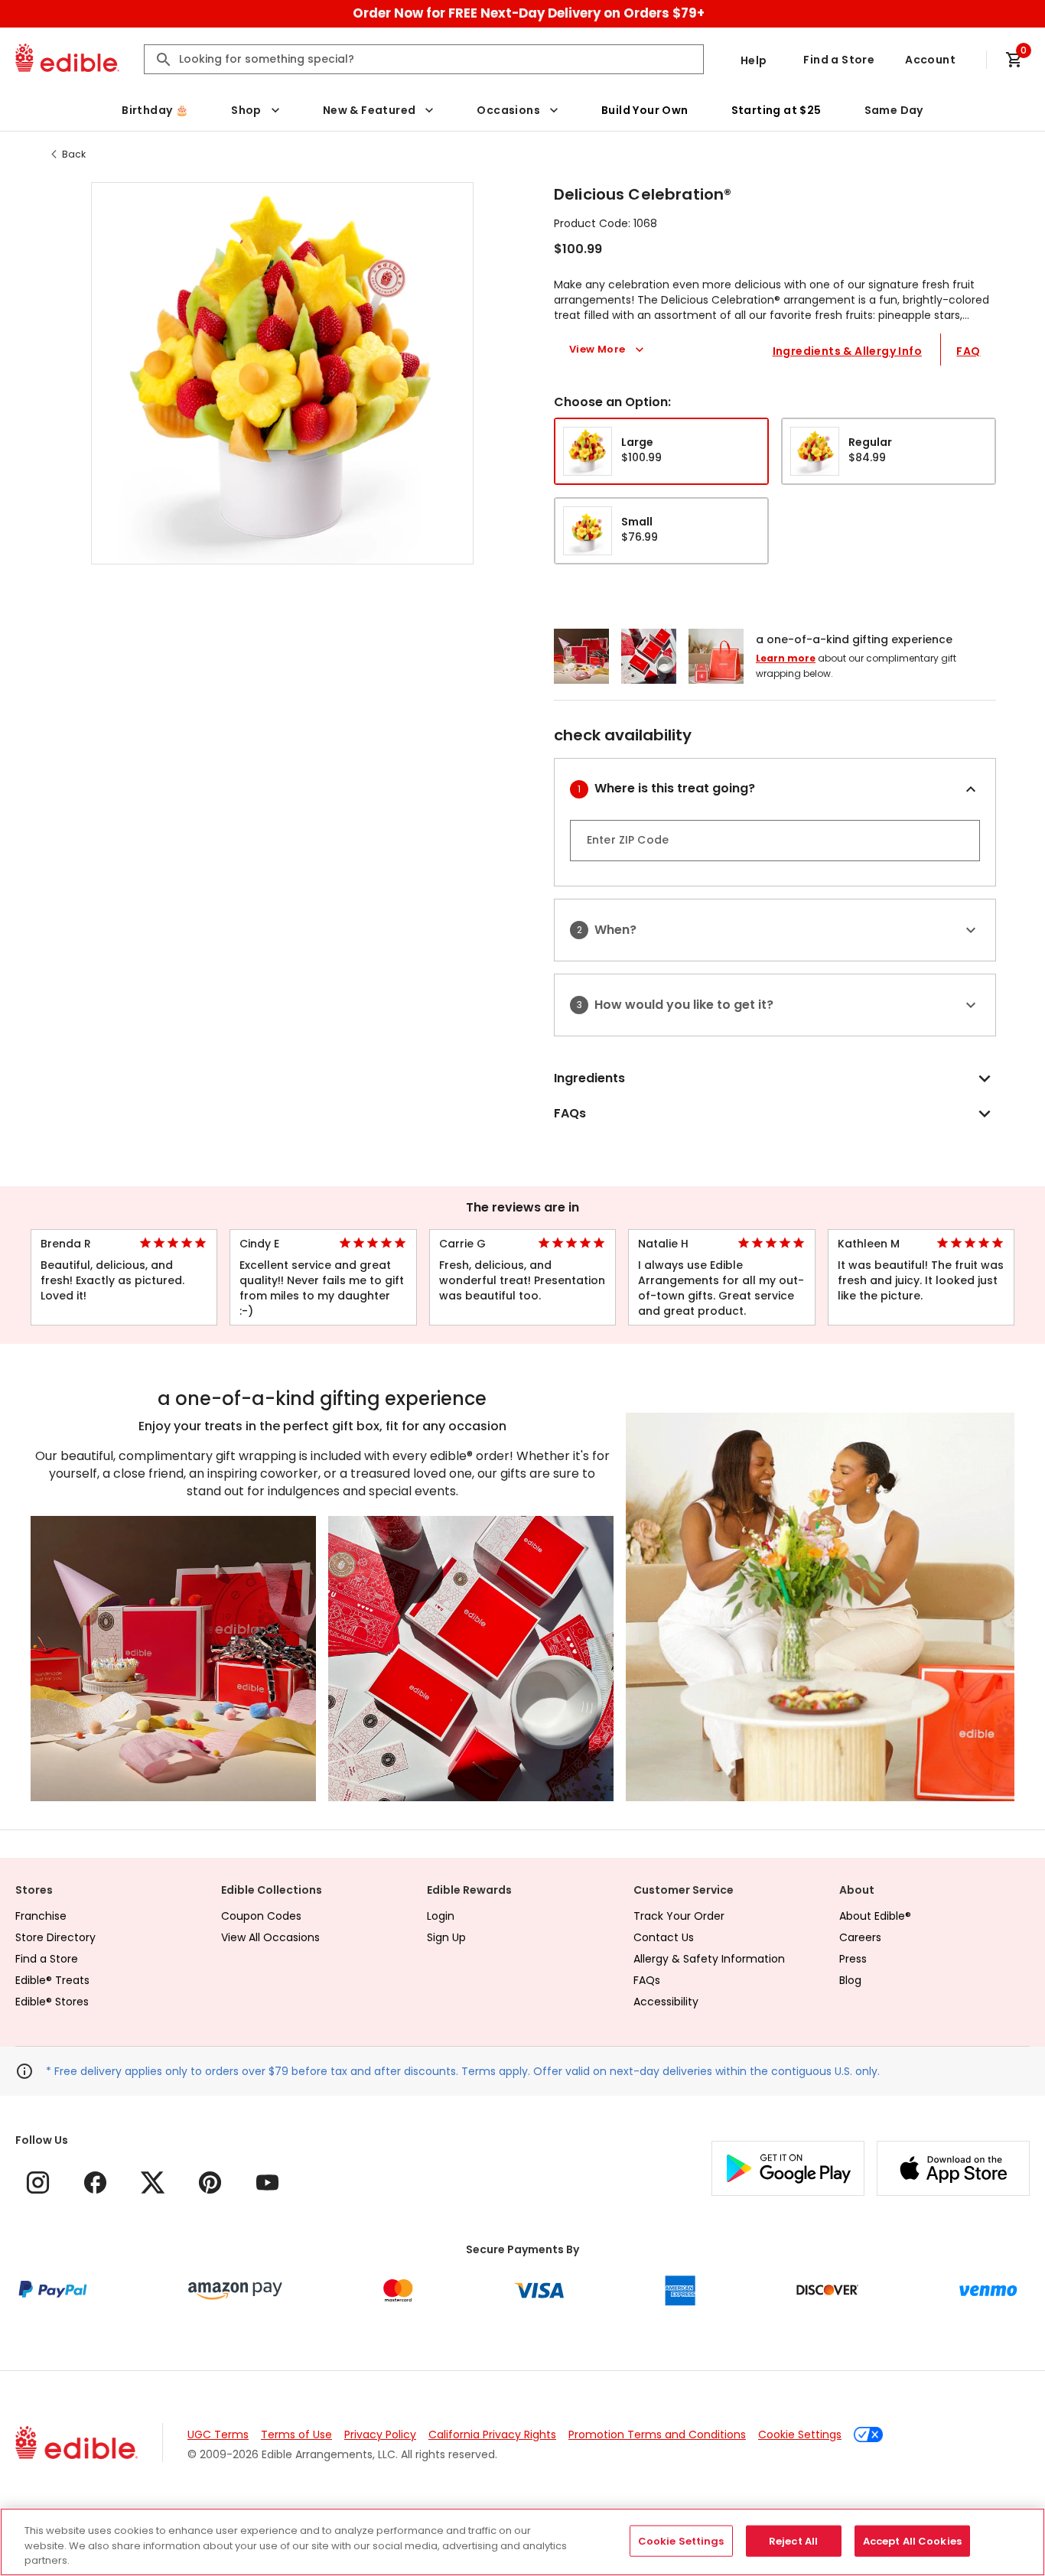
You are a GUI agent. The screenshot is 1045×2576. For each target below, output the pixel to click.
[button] (282, 373)
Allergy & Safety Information (709, 1959)
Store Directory (55, 1937)
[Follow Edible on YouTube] (267, 2182)
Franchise (41, 1916)
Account (930, 60)
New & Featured (369, 110)
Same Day (894, 110)
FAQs (647, 1980)
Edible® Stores (52, 2002)
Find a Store (839, 60)
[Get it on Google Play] (788, 2168)
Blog (850, 1980)
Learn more (786, 658)
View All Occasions (270, 1937)
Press (853, 1959)
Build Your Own (645, 110)
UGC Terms (218, 2435)
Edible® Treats (52, 1980)
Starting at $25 (776, 110)
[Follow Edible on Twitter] (153, 2182)
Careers (860, 1937)
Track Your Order (679, 1916)
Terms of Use (296, 2435)
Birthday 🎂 (155, 110)
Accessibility (666, 2002)
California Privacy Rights (492, 2435)
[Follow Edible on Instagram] (38, 2182)
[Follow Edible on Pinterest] (210, 2182)
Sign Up (446, 1937)
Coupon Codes (261, 1916)
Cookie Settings (800, 2435)
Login (441, 1916)
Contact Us (664, 1937)
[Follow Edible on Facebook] (95, 2182)
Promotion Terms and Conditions (657, 2435)
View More (597, 349)
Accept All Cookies (912, 2540)
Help (754, 60)
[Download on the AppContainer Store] (953, 2168)
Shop (246, 110)
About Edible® (875, 1916)
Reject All (793, 2540)
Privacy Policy (380, 2435)
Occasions (508, 110)
